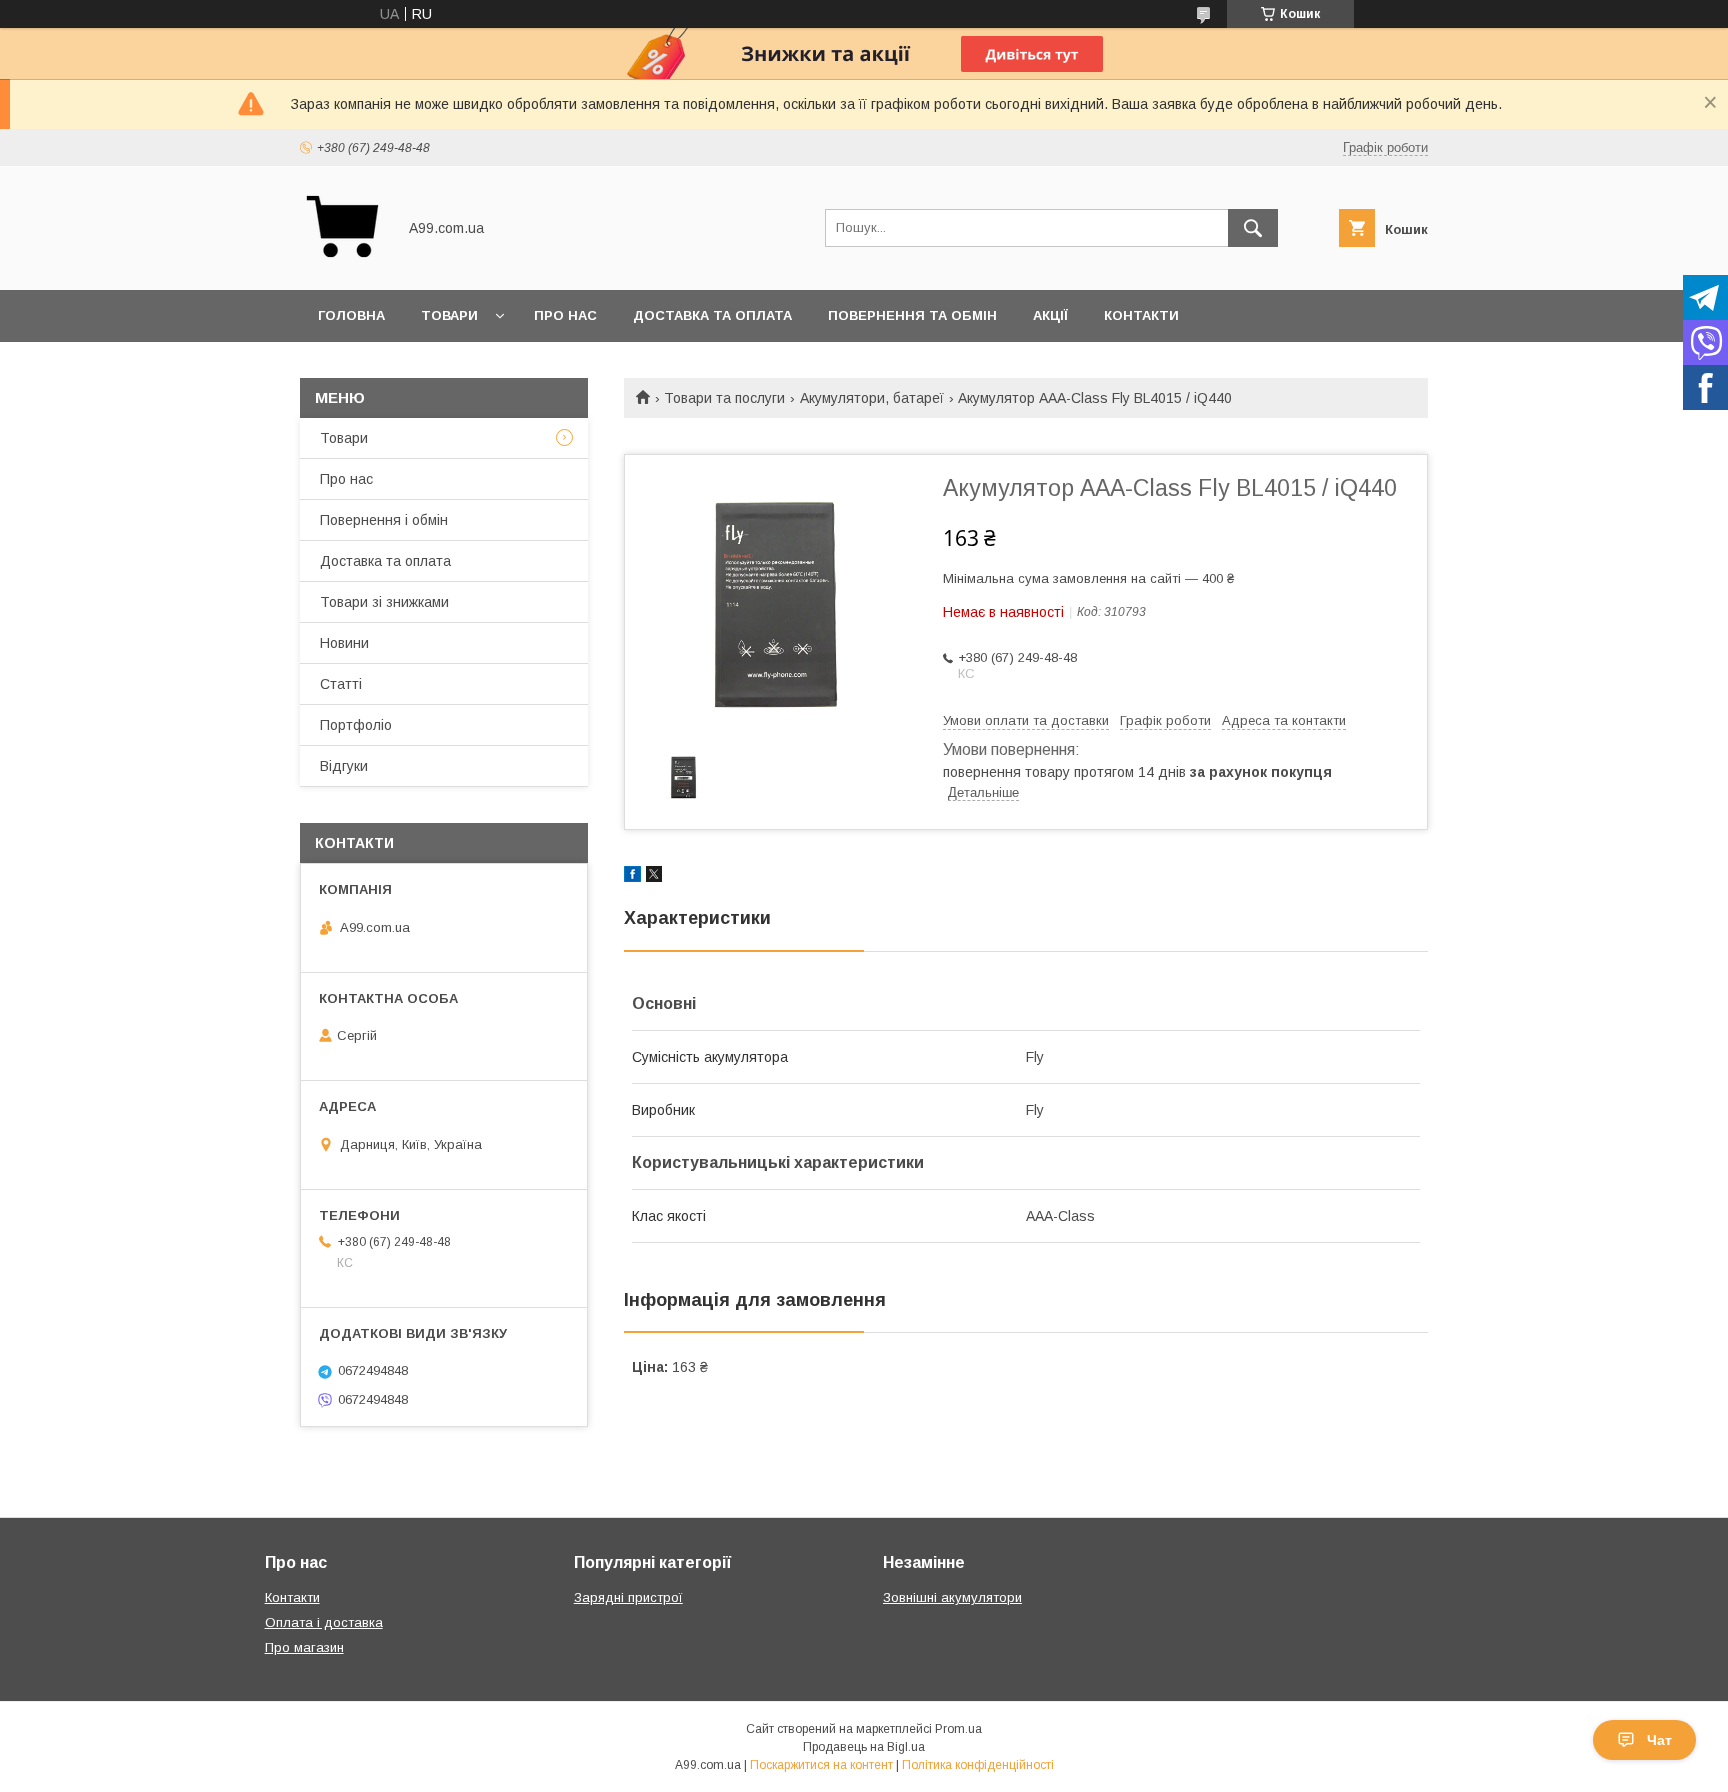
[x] (654, 877)
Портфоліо (356, 725)
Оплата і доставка (324, 1622)
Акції (1050, 315)
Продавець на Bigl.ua (864, 1747)
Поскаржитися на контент (821, 1765)
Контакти (1141, 315)
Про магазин (304, 1647)
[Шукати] (1253, 228)
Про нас (565, 315)
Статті (341, 684)
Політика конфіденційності (978, 1765)
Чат (1659, 1740)
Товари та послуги (724, 398)
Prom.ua (958, 1729)
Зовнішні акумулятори (952, 1597)
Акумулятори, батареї (872, 398)
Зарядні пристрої (628, 1597)
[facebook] (632, 877)
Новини (344, 643)
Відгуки (344, 766)
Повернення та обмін (912, 315)
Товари (449, 315)
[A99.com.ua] (342, 264)
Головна (351, 315)
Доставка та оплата (712, 315)
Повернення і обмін (384, 520)
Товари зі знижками (384, 602)
